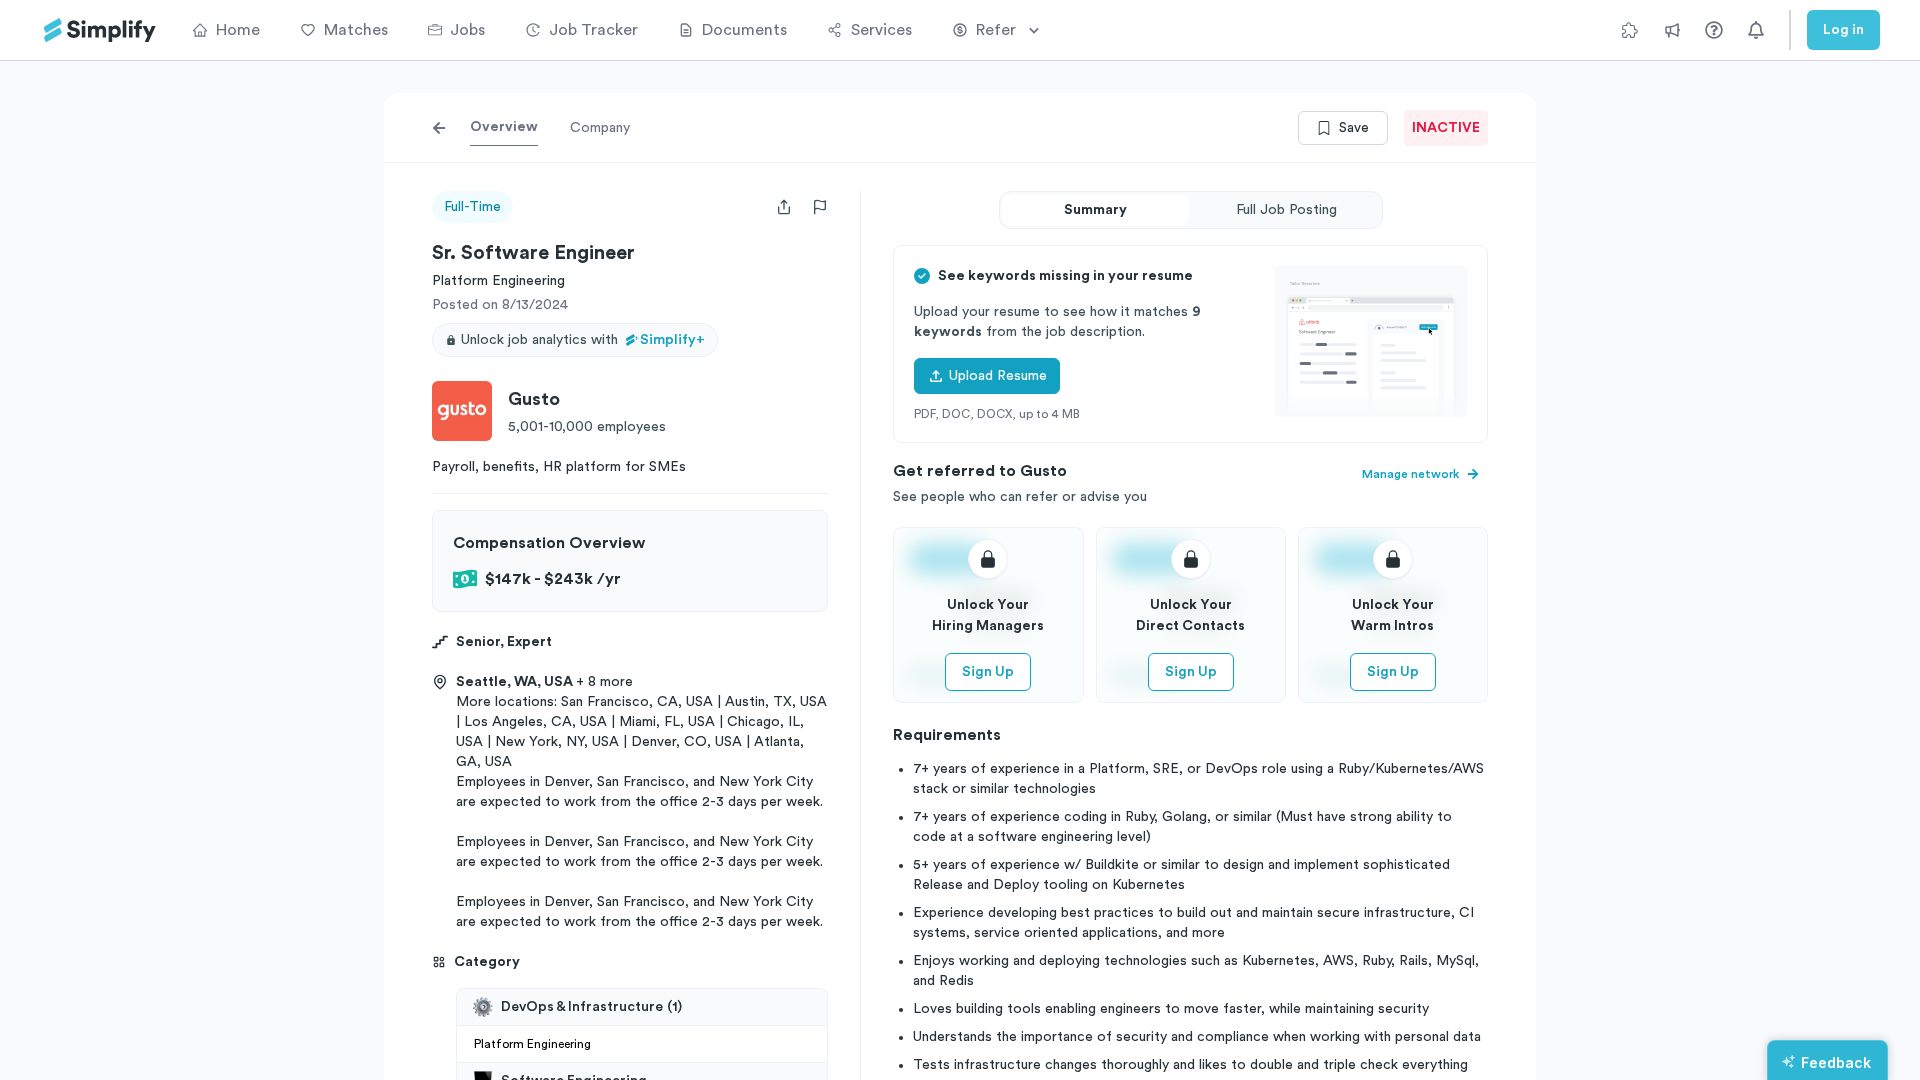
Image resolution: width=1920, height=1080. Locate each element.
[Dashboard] (100, 30)
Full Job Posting (1286, 210)
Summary (1095, 210)
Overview (504, 127)
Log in (1843, 30)
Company (600, 128)
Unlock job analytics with (583, 340)
